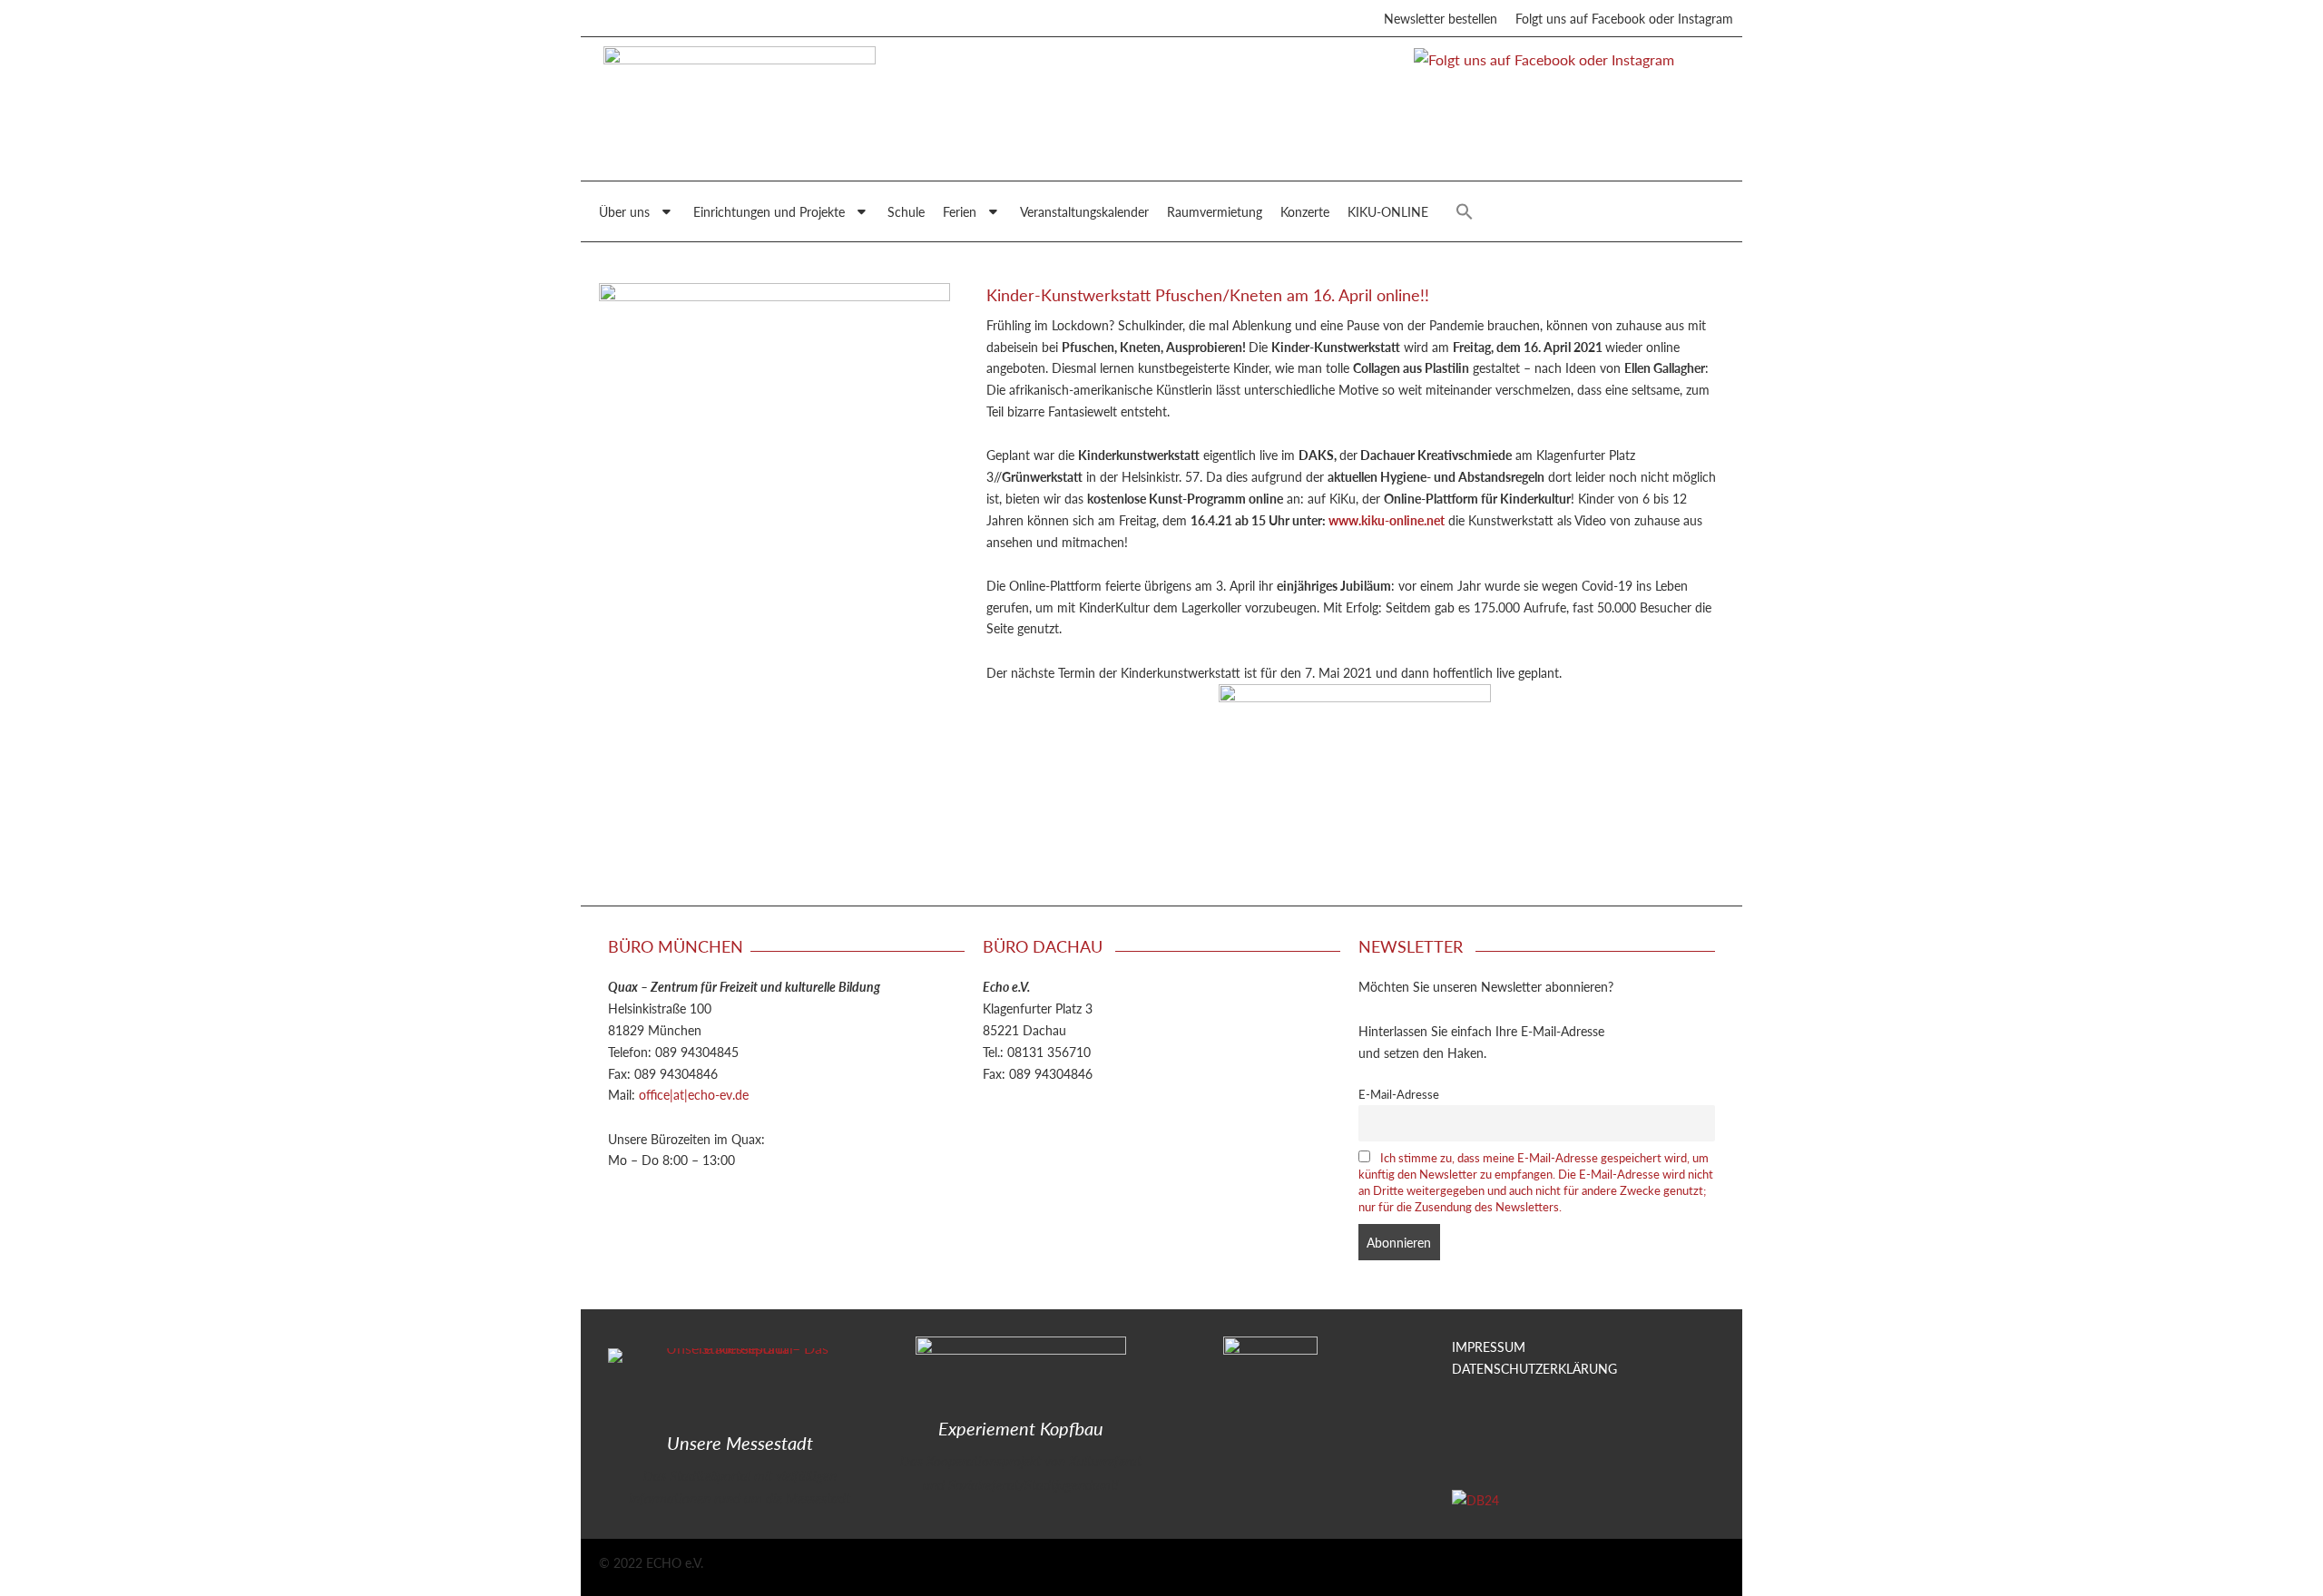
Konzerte (1305, 211)
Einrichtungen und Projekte (769, 211)
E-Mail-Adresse (1399, 1094)
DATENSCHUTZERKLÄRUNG (1534, 1368)
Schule (906, 211)
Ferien (960, 211)
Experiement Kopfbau (1021, 1428)
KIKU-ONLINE (1388, 211)
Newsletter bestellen (1441, 18)
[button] (1465, 211)
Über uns (624, 211)
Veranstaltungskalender (1084, 211)
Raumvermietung (1215, 211)
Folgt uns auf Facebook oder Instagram (1624, 18)
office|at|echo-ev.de (694, 1094)
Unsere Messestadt (740, 1443)
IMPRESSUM (1489, 1346)
